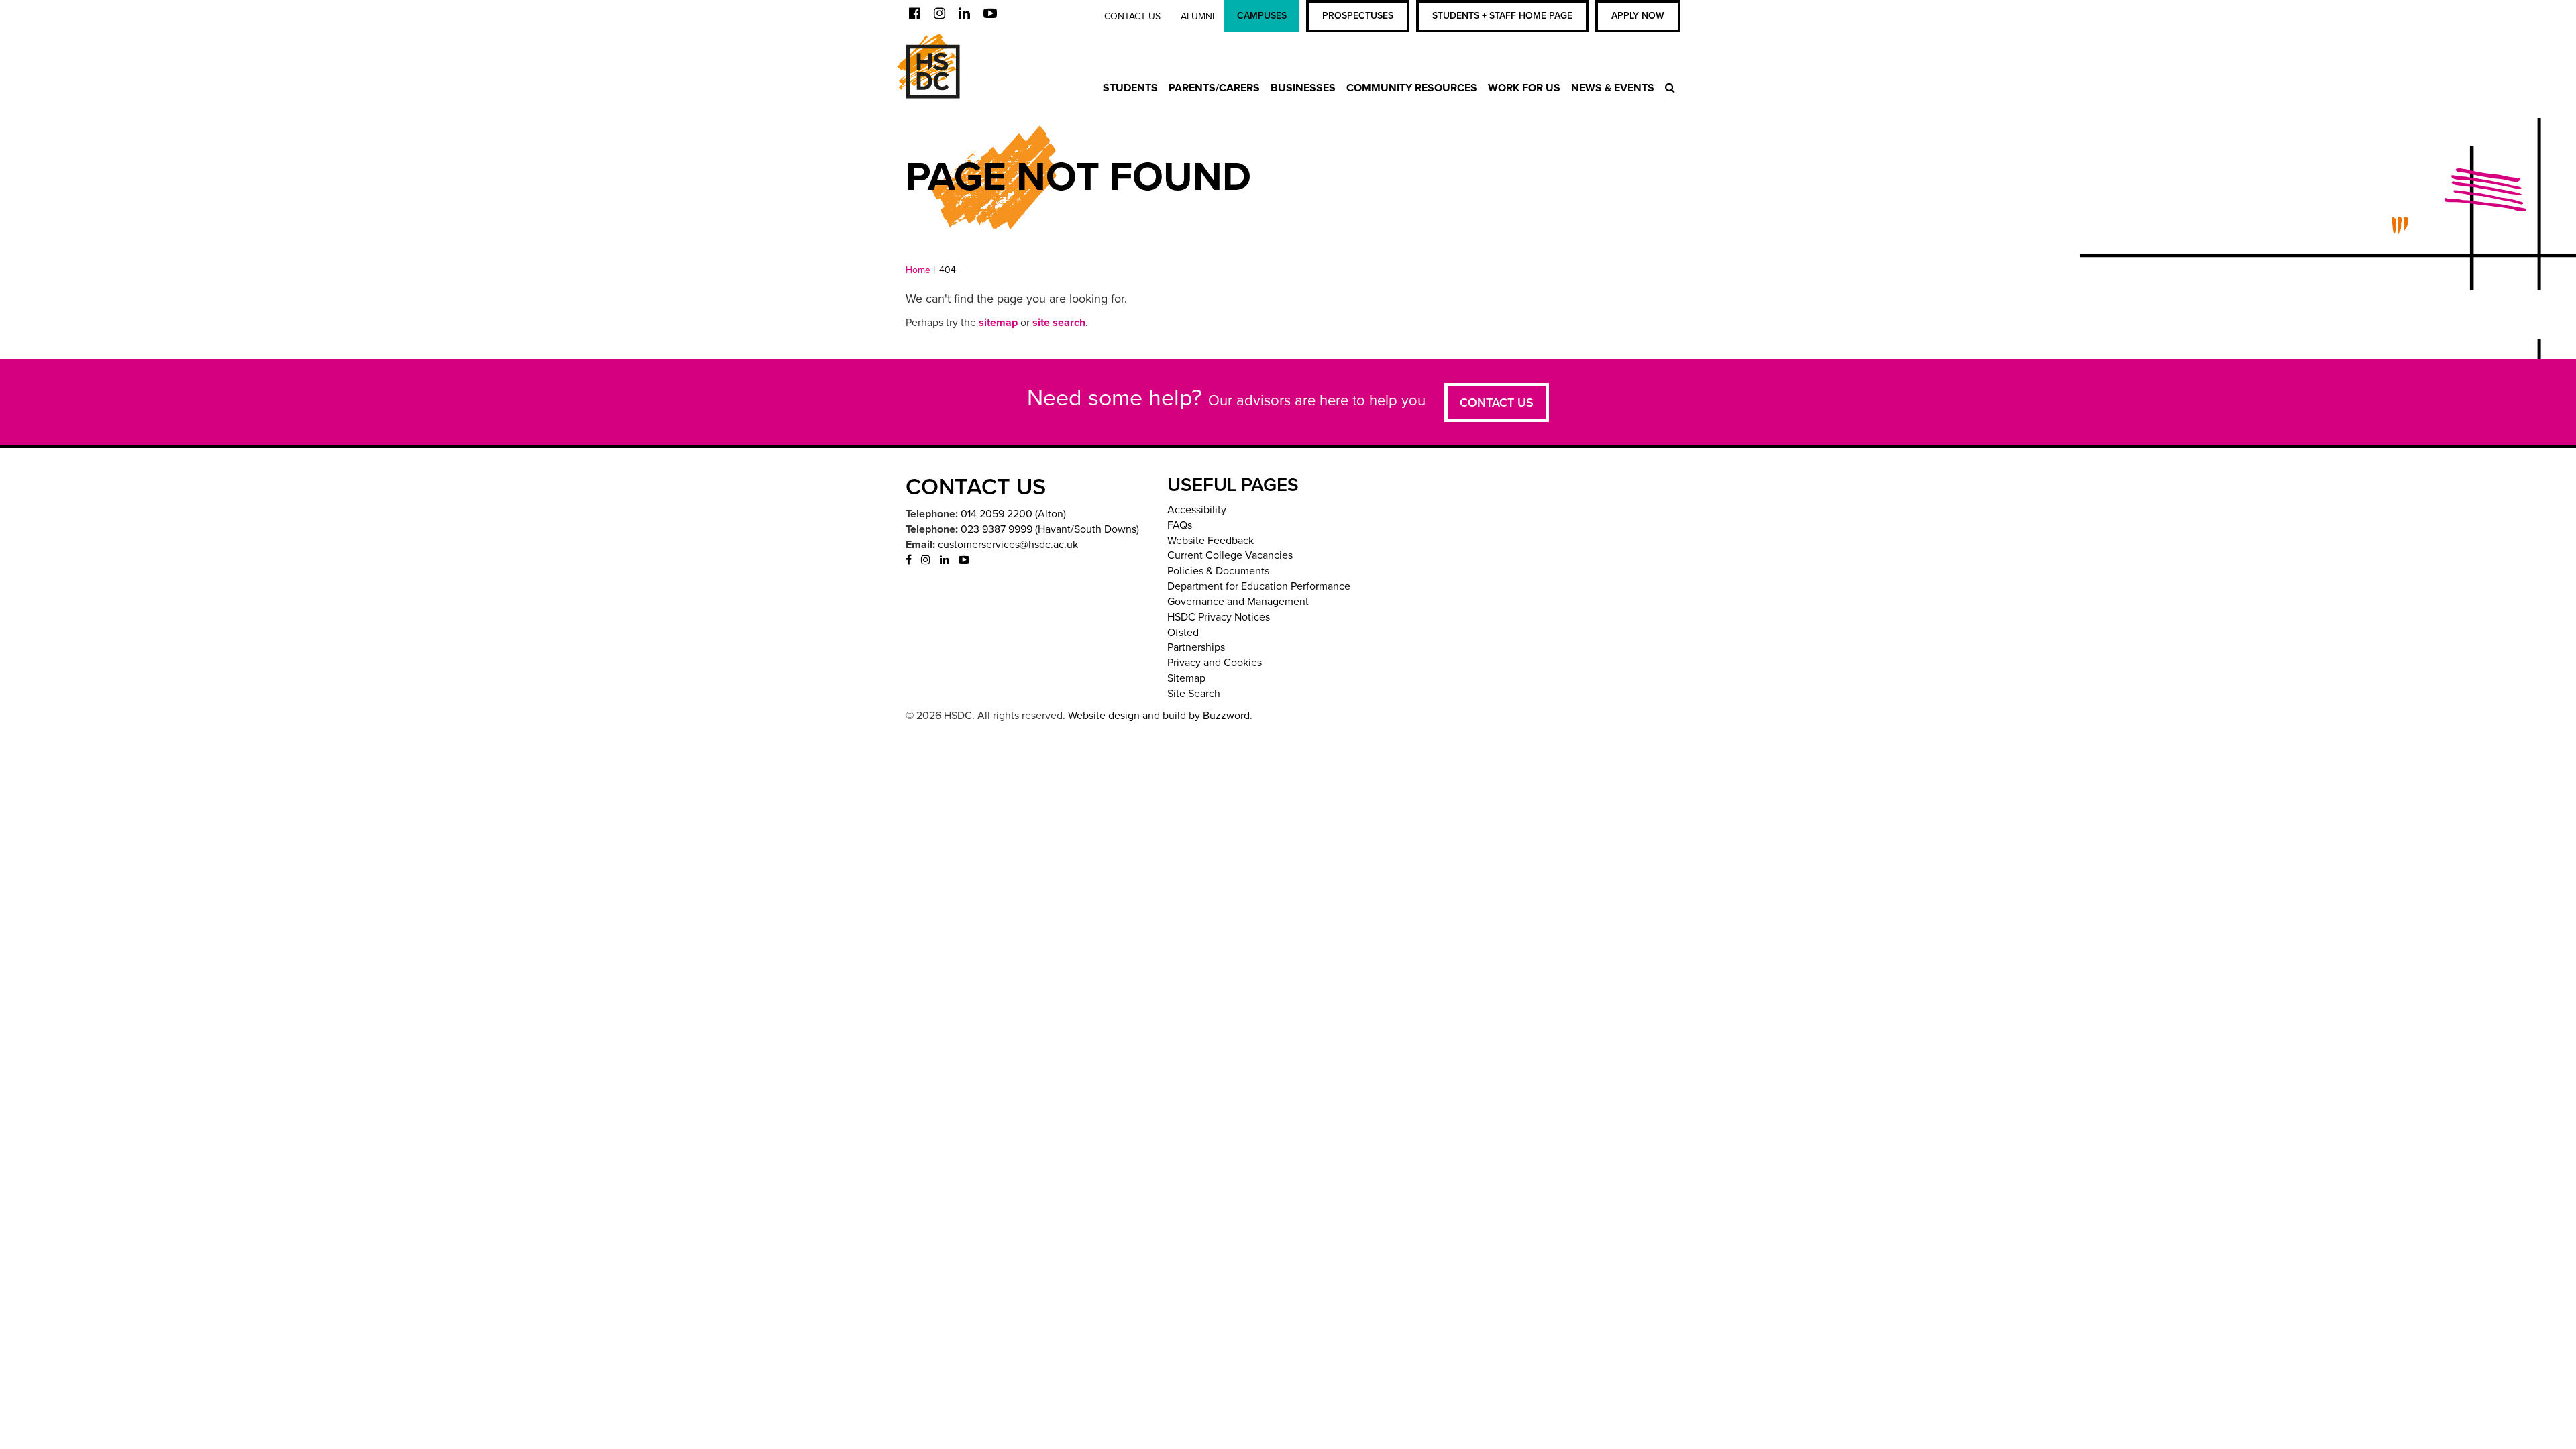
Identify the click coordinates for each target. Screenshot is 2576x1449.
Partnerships (1196, 647)
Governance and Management (1238, 602)
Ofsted (1183, 633)
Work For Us (1524, 88)
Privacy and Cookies (1215, 663)
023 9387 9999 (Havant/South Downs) (1050, 529)
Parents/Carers (1214, 88)
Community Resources (1412, 88)
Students (1130, 88)
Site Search (1194, 694)
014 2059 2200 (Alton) (1013, 514)
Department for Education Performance (1259, 586)
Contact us (1132, 16)
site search (1059, 323)
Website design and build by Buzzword (1159, 716)
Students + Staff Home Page (1502, 16)
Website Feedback (1211, 541)
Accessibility (1197, 510)
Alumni (1197, 16)
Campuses (1262, 16)
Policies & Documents (1218, 571)
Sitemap (1186, 678)
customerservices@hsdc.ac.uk (1008, 545)
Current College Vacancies (1230, 555)
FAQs (1180, 525)
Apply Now (1638, 16)
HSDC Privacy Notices (1219, 617)
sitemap (998, 323)
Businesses (1303, 88)
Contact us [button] (1497, 402)
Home (918, 270)
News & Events (1613, 88)
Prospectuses (1358, 16)
